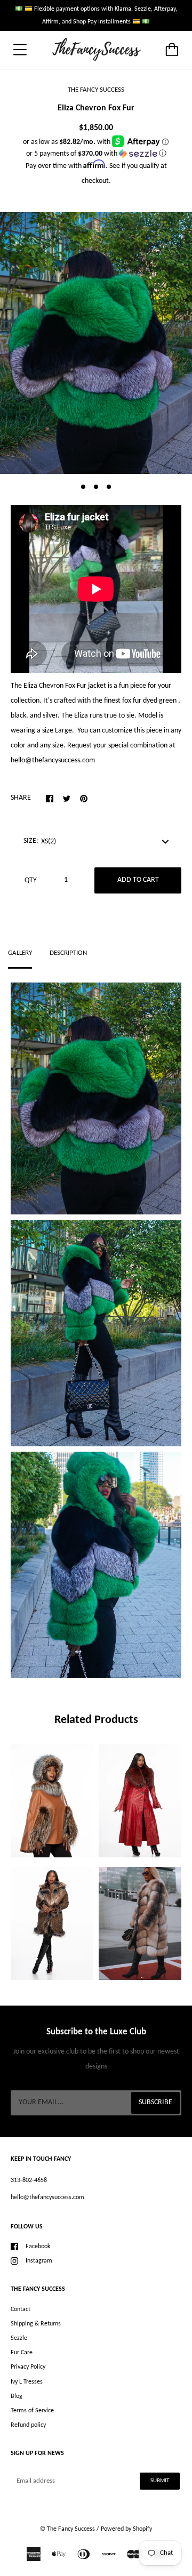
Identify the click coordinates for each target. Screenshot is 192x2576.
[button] (96, 154)
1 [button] (83, 487)
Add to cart (138, 880)
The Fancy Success (71, 2529)
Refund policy (28, 2425)
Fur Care (22, 2353)
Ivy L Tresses (27, 2382)
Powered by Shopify (126, 2529)
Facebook (38, 2247)
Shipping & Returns (36, 2324)
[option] (96, 343)
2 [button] (96, 487)
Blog (17, 2396)
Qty (31, 880)
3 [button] (109, 487)
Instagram (39, 2261)
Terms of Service (32, 2411)
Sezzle (19, 2338)
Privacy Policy (28, 2367)
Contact (21, 2309)
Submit (160, 2481)
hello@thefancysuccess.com (47, 2197)
